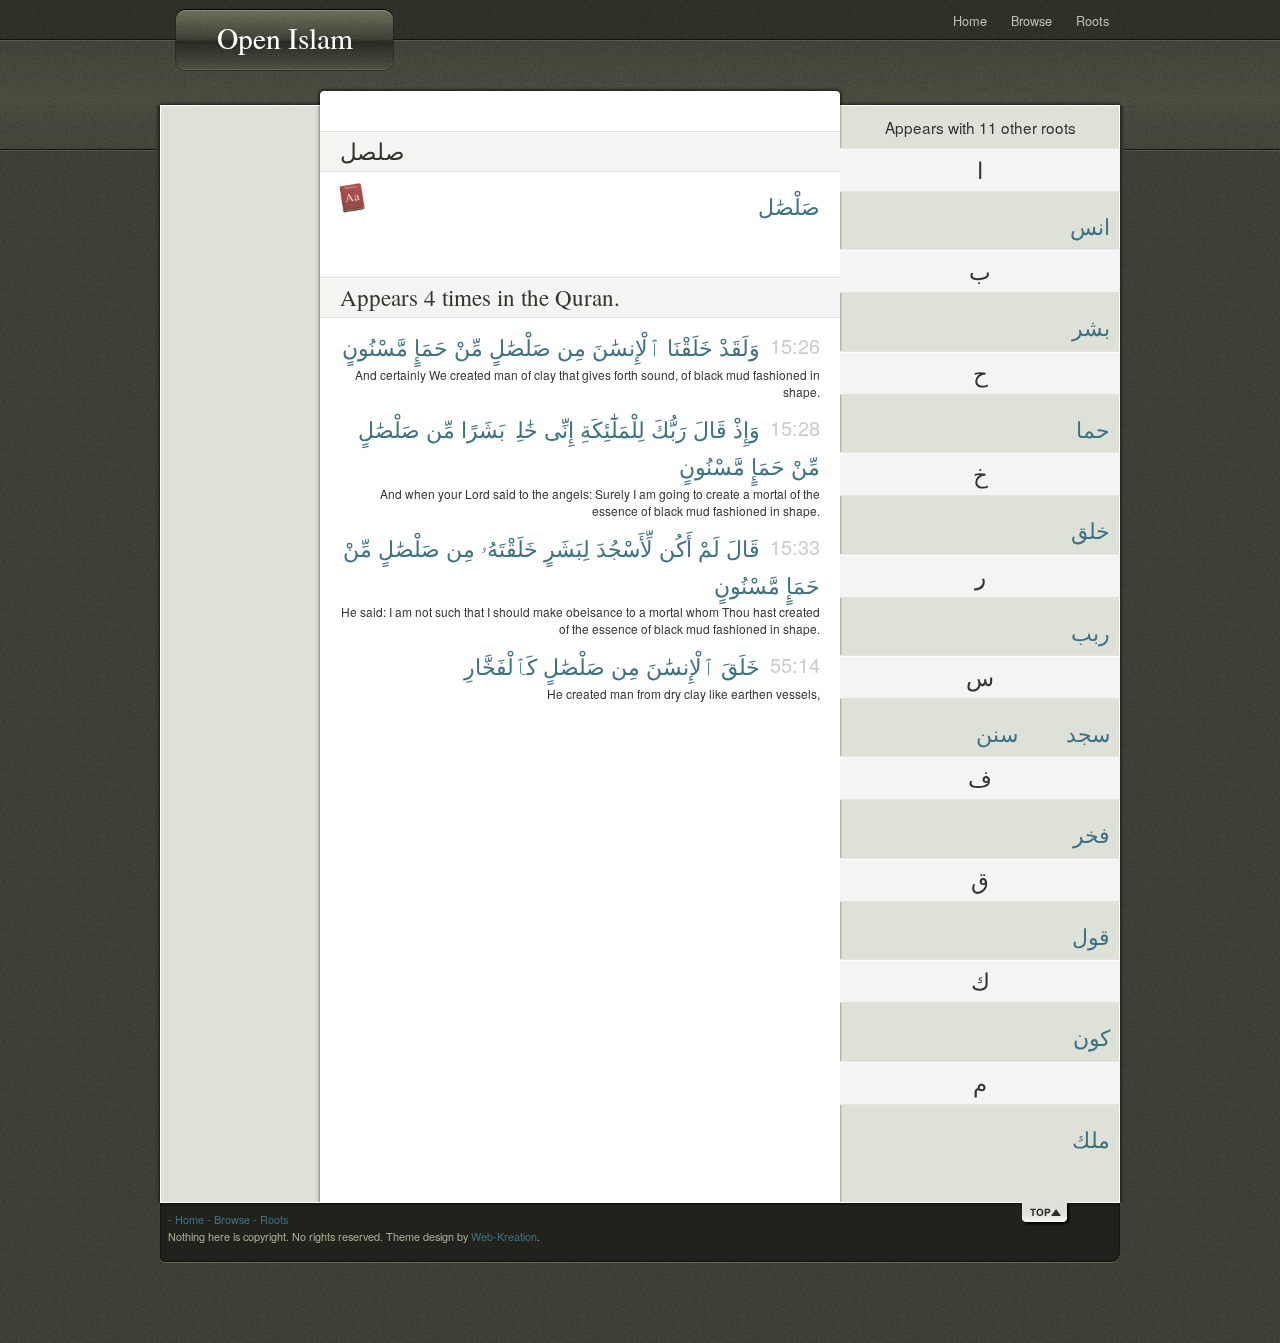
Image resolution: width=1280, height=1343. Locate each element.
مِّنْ (468, 346)
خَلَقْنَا (690, 346)
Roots (1092, 20)
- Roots (270, 1219)
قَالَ (710, 428)
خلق (1090, 529)
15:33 (795, 546)
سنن (997, 732)
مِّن (440, 428)
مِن (571, 346)
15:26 (795, 345)
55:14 (795, 664)
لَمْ (709, 547)
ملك (1091, 1138)
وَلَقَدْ (739, 346)
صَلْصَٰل (789, 205)
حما (1093, 428)
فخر (1091, 833)
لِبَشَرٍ (567, 547)
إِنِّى (559, 428)
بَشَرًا (483, 428)
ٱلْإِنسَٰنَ (626, 346)
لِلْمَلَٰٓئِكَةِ (612, 428)
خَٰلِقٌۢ (524, 428)
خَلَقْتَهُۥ (509, 547)
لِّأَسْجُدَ (624, 547)
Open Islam (285, 37)
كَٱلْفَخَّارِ (500, 665)
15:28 (795, 427)
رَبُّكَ (669, 428)
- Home (186, 1219)
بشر (1091, 326)
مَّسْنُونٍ (375, 346)
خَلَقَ (740, 665)
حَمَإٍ (431, 346)
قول (1091, 935)
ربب (1090, 631)
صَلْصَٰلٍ (520, 346)
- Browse (228, 1219)
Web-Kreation (504, 1236)
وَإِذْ (746, 428)
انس (1090, 225)
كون (1091, 1036)
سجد (1088, 732)
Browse (1031, 20)
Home (970, 20)
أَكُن (675, 547)
